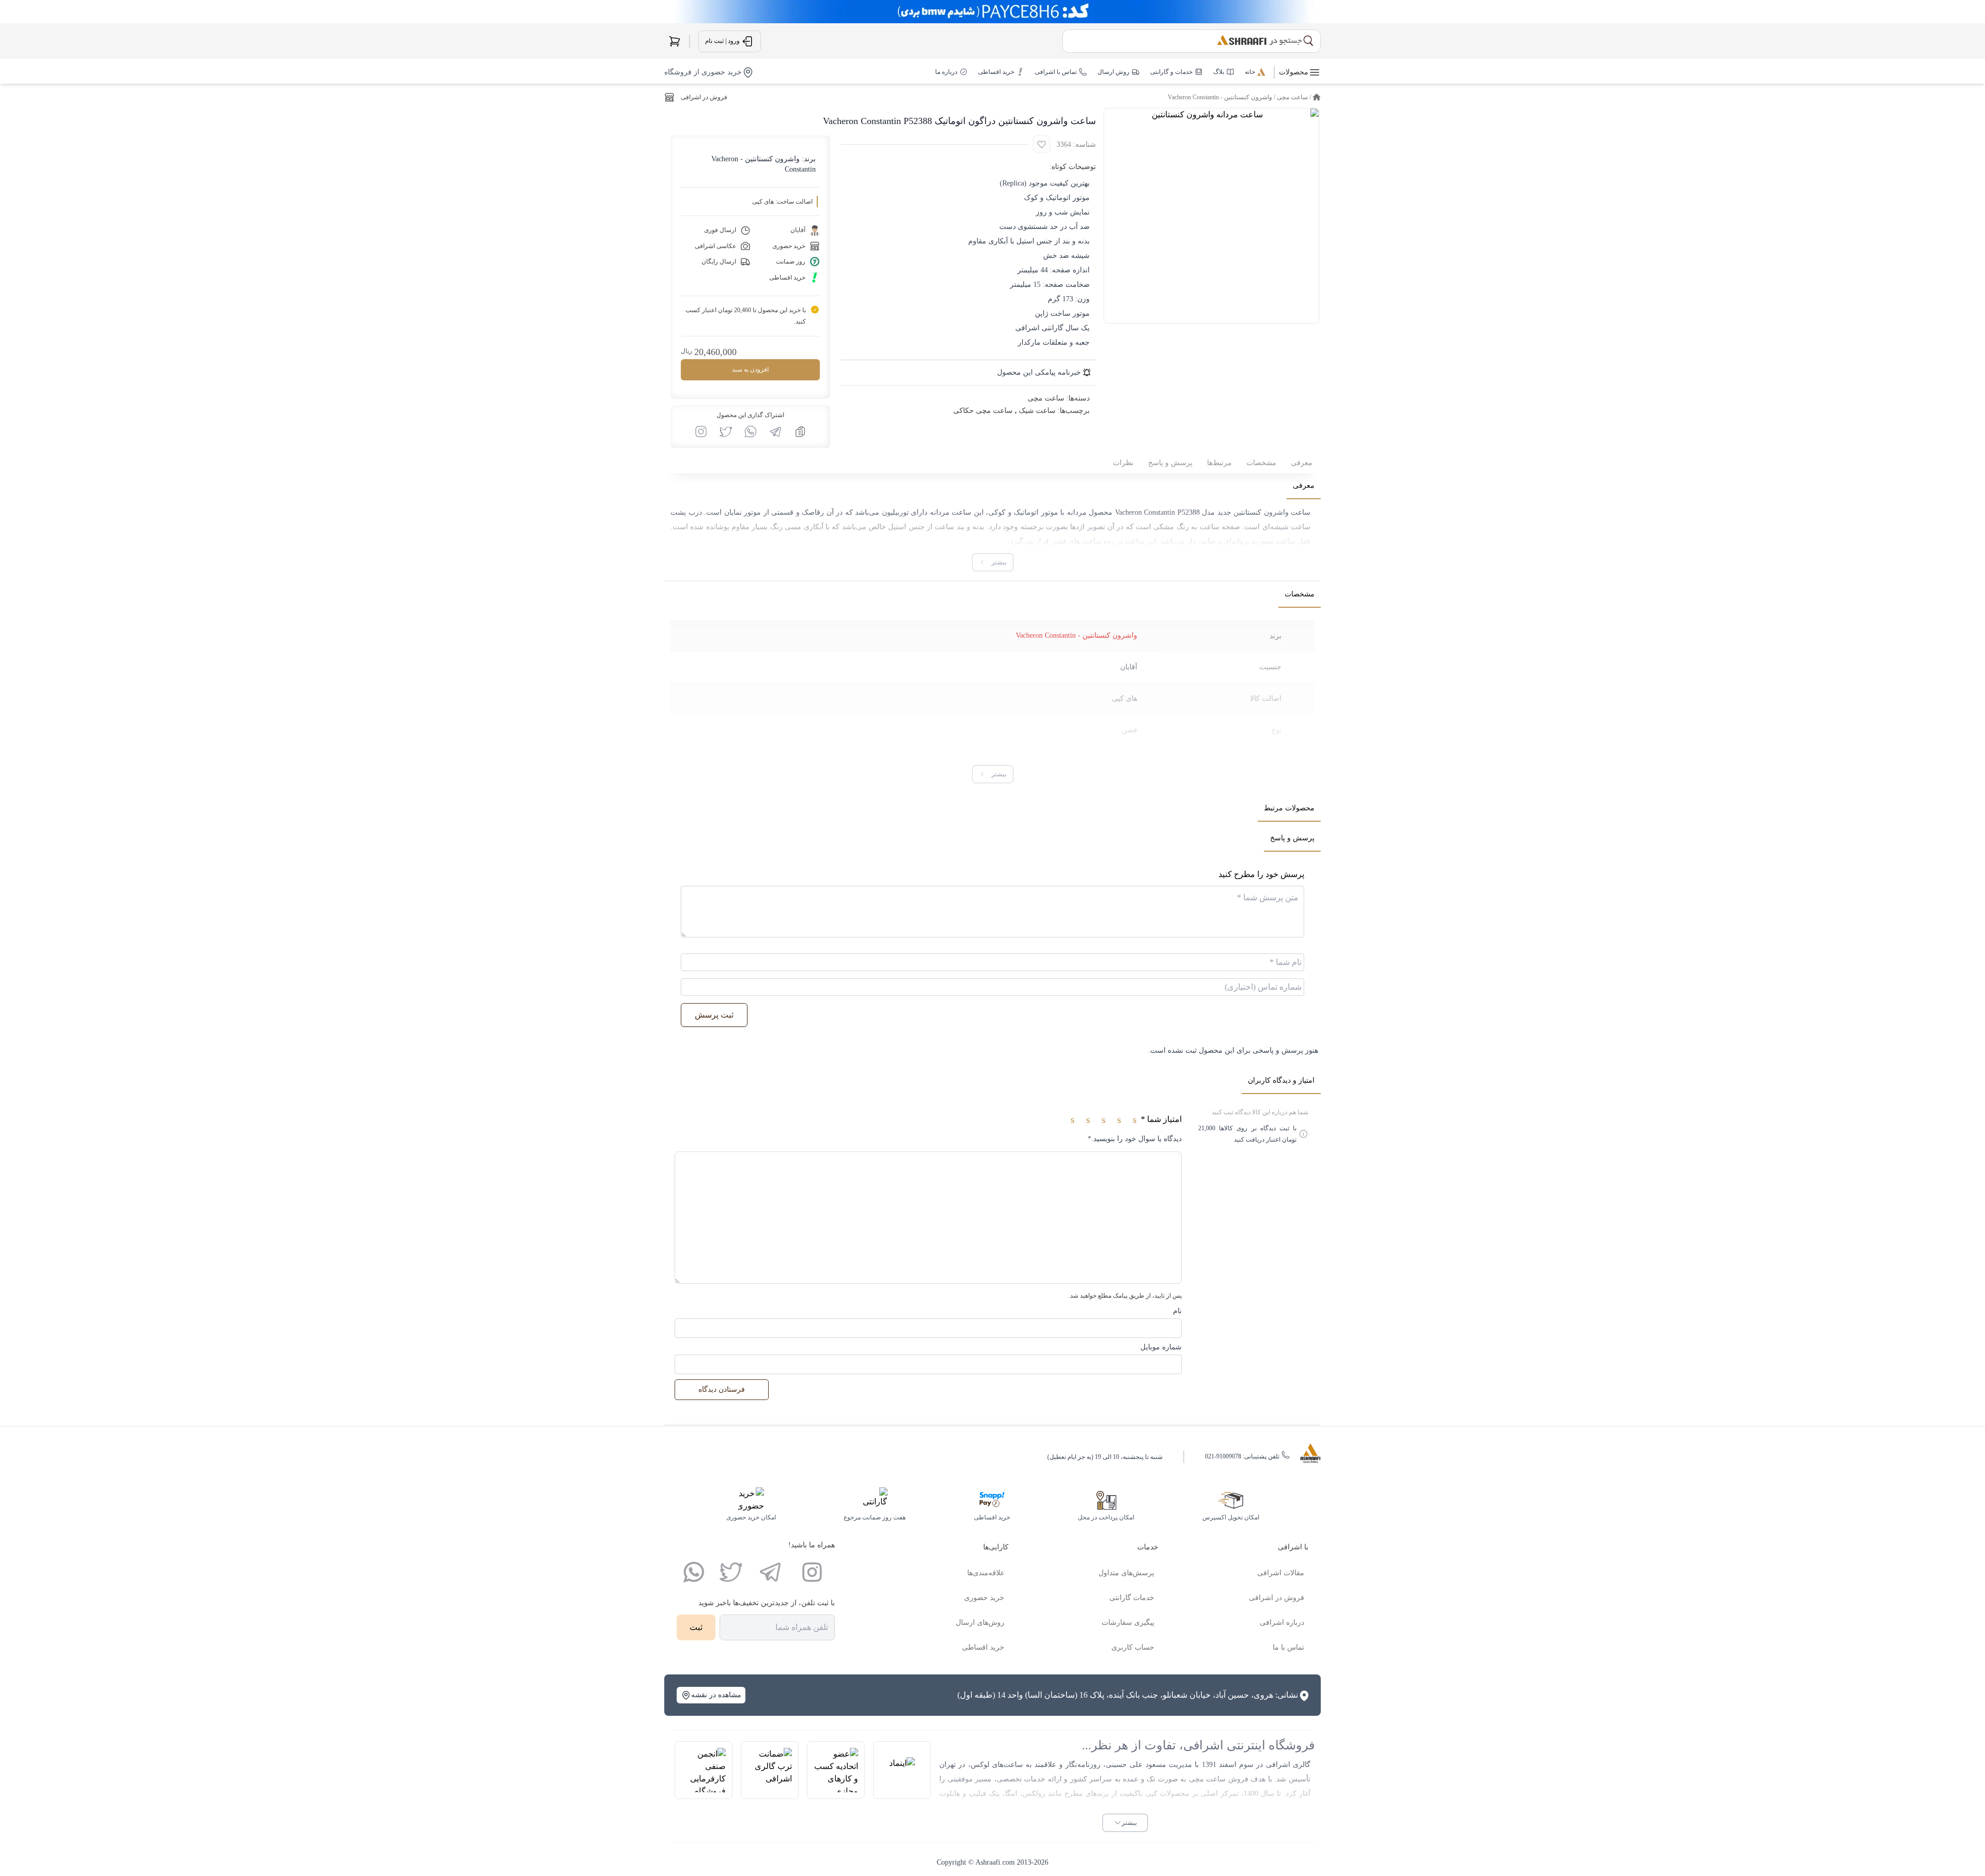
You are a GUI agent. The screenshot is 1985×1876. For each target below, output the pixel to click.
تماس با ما (1288, 1647)
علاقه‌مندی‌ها (986, 1573)
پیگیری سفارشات (1128, 1623)
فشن (1129, 730)
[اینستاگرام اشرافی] (701, 432)
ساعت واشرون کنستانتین (1272, 512)
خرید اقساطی (983, 1647)
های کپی (1125, 698)
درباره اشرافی (1282, 1623)
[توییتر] (731, 1572)
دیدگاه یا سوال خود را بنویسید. (1135, 1139)
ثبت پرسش (714, 1015)
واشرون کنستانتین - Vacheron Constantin (1220, 97)
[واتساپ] (694, 1572)
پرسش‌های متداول (1126, 1573)
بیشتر (1129, 1823)
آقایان (1129, 667)
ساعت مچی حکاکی (983, 411)
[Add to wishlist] (1042, 144)
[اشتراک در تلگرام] (775, 432)
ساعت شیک (1037, 411)
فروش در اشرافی (704, 97)
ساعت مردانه (951, 512)
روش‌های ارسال (980, 1623)
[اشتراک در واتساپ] (751, 432)
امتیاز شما (1161, 1119)
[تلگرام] (770, 1572)
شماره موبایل (1161, 1347)
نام (1177, 1311)
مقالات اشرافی (1281, 1573)
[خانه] (1317, 97)
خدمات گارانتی (1132, 1598)
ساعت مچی (1292, 97)
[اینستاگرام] (812, 1572)
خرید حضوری (984, 1598)
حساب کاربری (1133, 1647)
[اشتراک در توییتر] (726, 432)
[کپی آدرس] (800, 432)
